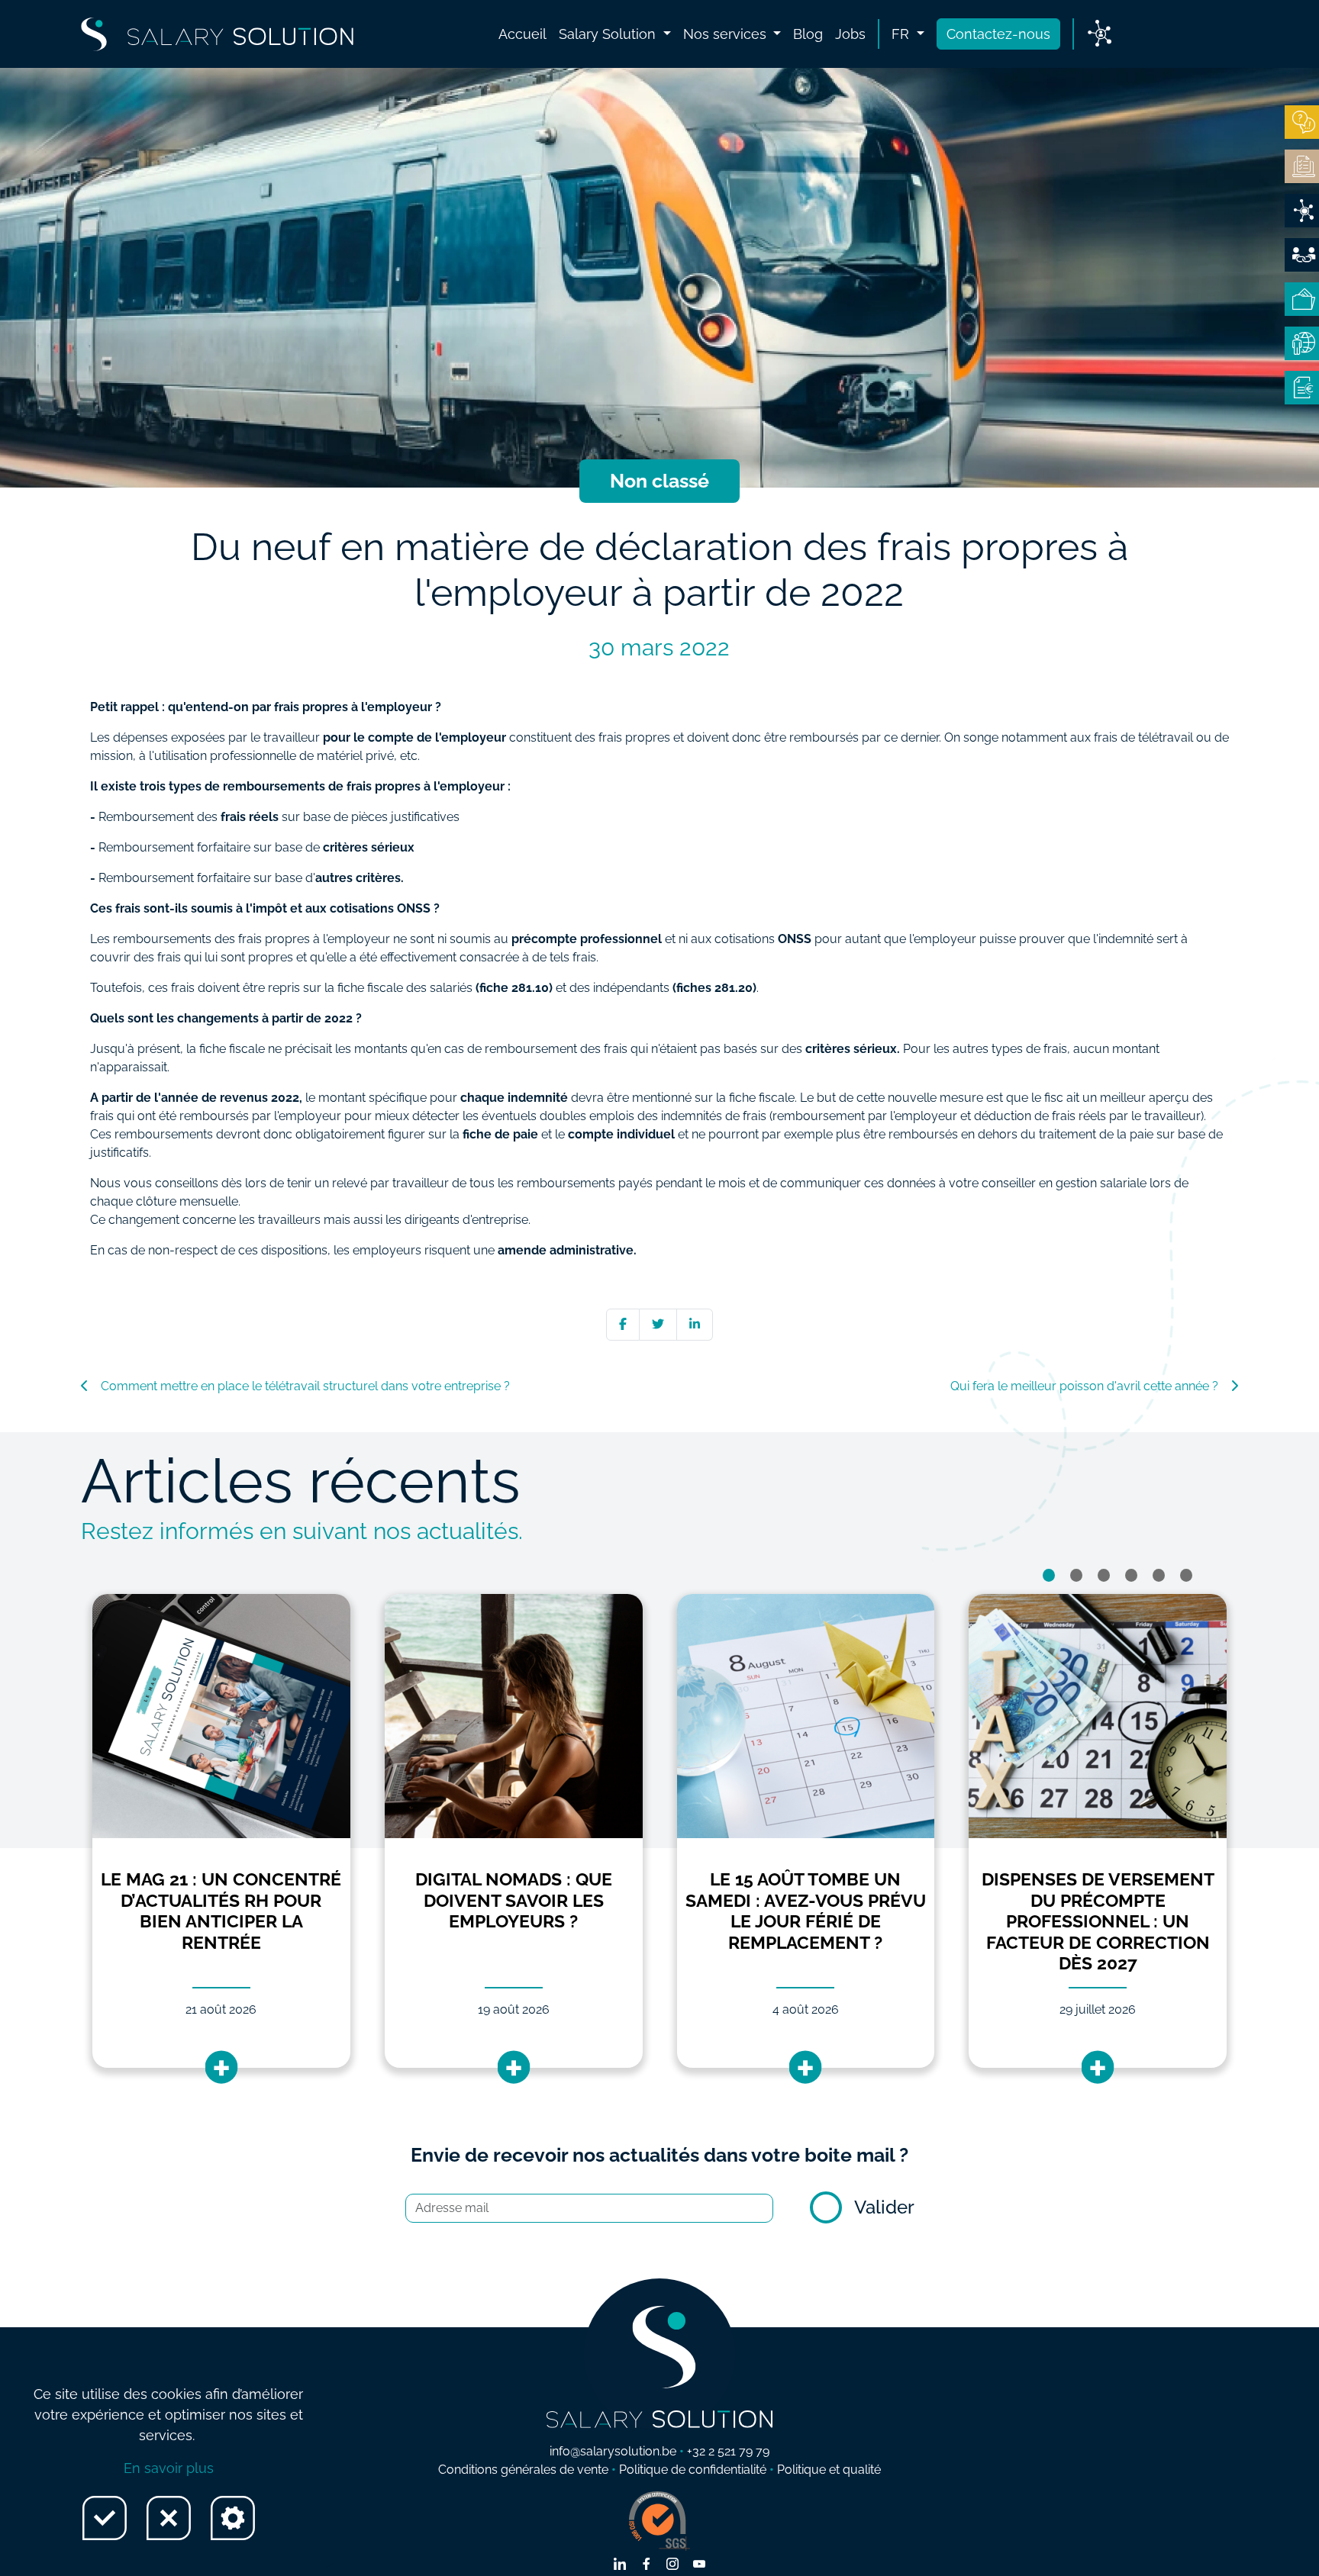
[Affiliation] (1302, 255)
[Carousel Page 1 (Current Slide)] (1049, 1575)
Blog (808, 34)
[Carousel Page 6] (1186, 1575)
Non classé (659, 481)
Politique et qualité (829, 2470)
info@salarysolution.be (613, 2451)
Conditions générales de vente (523, 2470)
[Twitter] (658, 1324)
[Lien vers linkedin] (620, 2565)
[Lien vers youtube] (699, 2565)
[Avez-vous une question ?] (1302, 122)
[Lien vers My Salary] (1100, 34)
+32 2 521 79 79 (728, 2451)
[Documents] (1302, 166)
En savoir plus (169, 2468)
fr (902, 34)
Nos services (727, 34)
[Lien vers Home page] (217, 34)
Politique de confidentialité (693, 2470)
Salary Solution (609, 34)
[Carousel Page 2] (1076, 1575)
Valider (884, 2207)
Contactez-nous (998, 34)
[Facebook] (623, 1324)
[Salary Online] (1302, 343)
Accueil (522, 34)
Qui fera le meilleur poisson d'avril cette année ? (1084, 1386)
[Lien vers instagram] (672, 2565)
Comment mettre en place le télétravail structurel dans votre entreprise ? (305, 1386)
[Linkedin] (695, 1324)
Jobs (850, 34)
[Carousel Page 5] (1159, 1575)
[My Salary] (1302, 299)
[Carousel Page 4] (1131, 1575)
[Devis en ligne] (1302, 211)
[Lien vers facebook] (647, 2565)
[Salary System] (1302, 388)
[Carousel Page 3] (1104, 1575)
